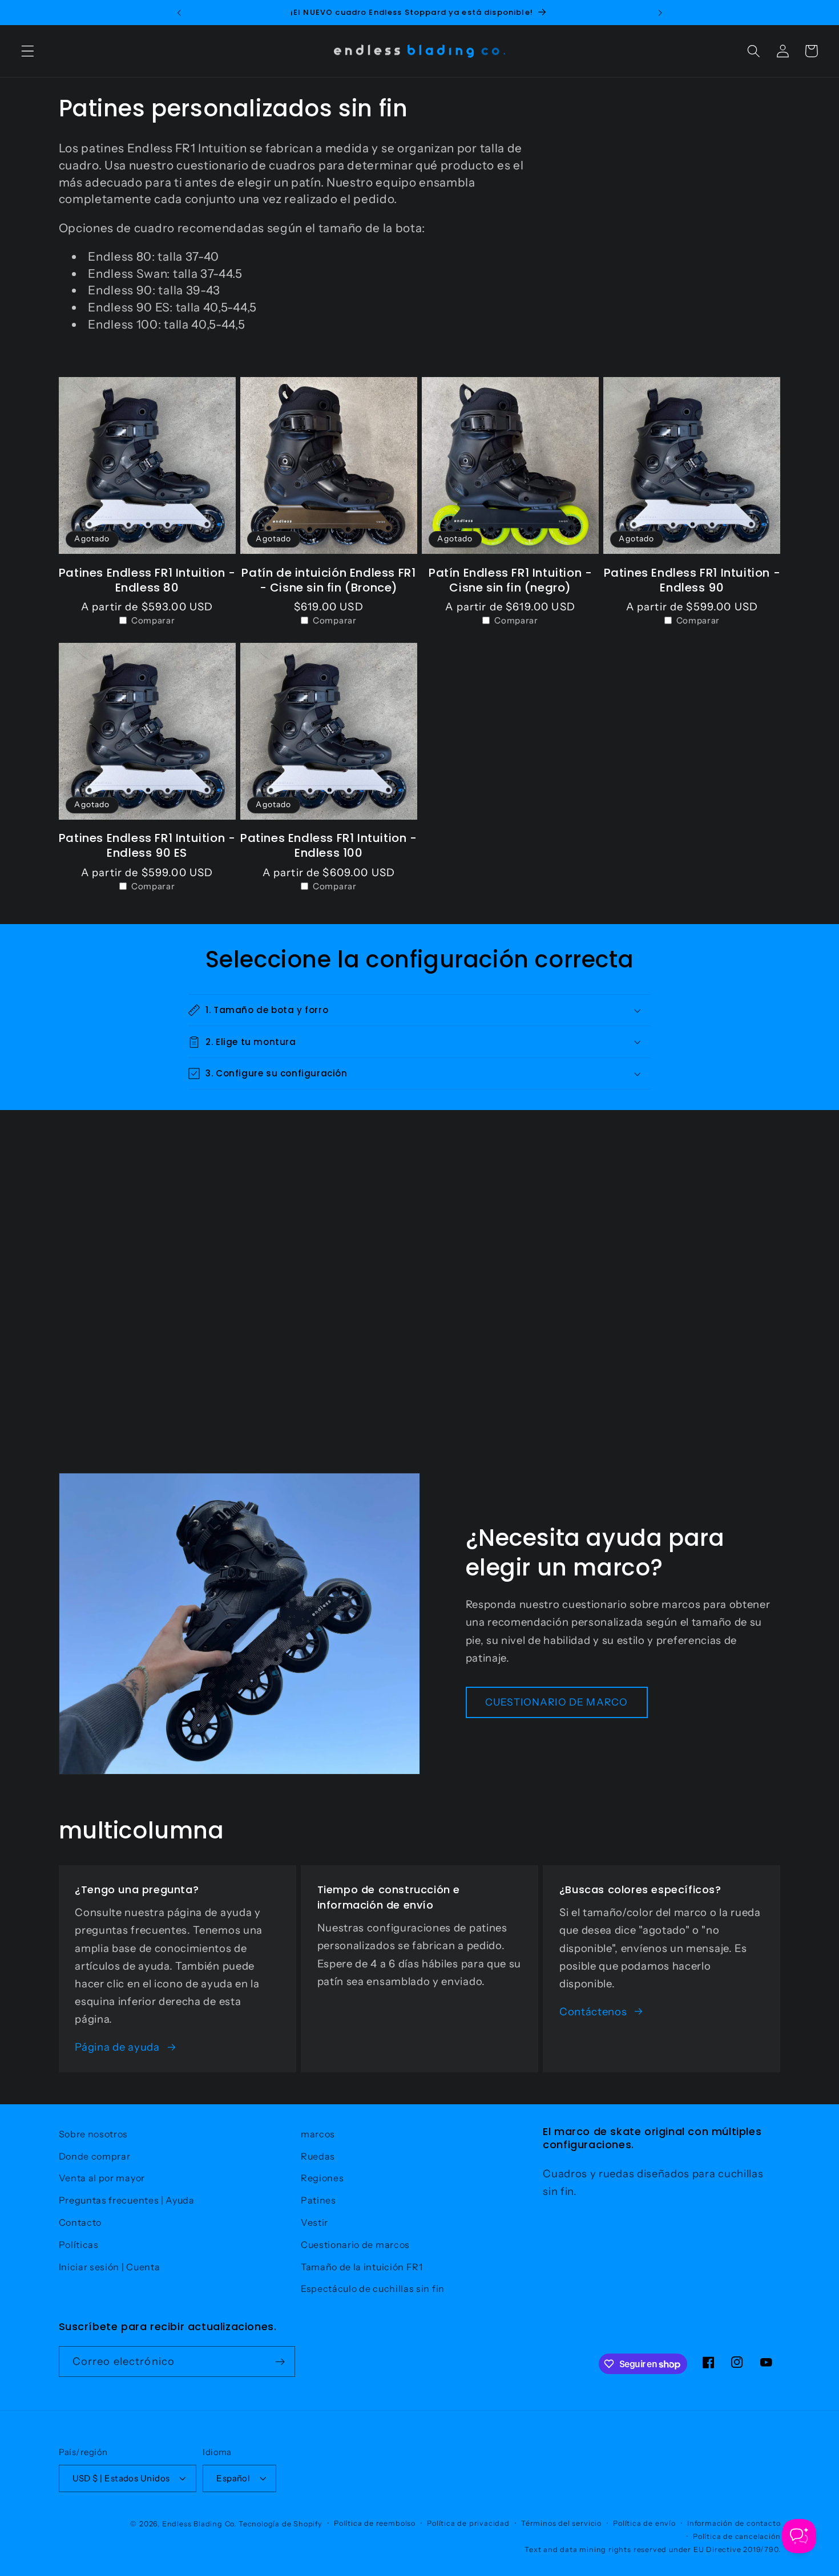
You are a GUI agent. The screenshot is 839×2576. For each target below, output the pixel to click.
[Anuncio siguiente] (660, 13)
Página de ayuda (117, 2047)
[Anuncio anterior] (179, 13)
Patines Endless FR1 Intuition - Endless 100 (329, 845)
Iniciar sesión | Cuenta (110, 2267)
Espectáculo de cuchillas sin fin (373, 2289)
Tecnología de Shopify (281, 2524)
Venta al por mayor (102, 2178)
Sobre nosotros (94, 2134)
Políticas (79, 2245)
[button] (28, 51)
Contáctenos (593, 2012)
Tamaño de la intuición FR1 (362, 2267)
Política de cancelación (737, 2536)
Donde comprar (95, 2156)
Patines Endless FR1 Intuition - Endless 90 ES (147, 845)
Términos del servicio (561, 2523)
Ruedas (318, 2156)
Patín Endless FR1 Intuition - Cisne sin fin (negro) (510, 580)
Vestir (314, 2222)
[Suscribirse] (280, 2362)
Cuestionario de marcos (355, 2245)
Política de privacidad (468, 2523)
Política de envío (644, 2523)
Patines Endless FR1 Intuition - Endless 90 (692, 580)
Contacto (80, 2222)
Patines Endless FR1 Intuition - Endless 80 (147, 580)
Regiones (322, 2178)
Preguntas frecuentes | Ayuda (127, 2200)
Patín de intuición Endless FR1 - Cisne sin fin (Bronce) (328, 580)
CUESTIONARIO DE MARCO (556, 1702)
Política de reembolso (375, 2523)
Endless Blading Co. (199, 2524)
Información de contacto (734, 2523)
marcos (318, 2134)
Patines (318, 2200)
